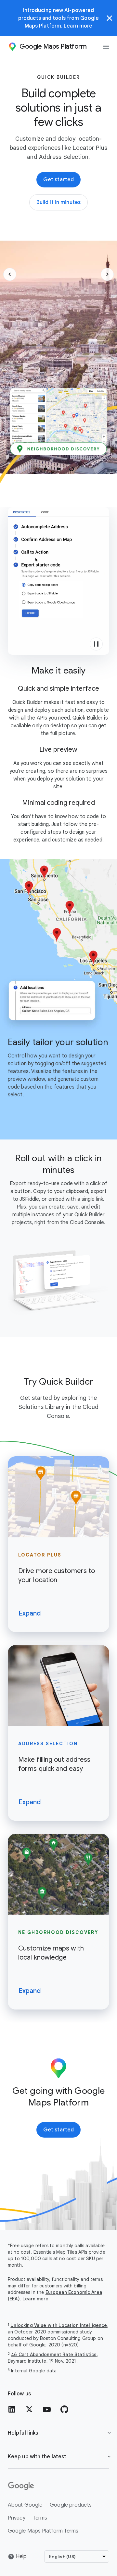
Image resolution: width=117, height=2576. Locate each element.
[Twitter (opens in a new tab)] (29, 2409)
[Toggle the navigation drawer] (106, 47)
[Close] (110, 18)
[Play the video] (96, 644)
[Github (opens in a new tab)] (64, 2409)
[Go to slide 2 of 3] (58, 469)
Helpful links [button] (23, 2433)
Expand (30, 1613)
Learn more (78, 26)
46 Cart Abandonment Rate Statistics (54, 2355)
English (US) (62, 2557)
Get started (58, 180)
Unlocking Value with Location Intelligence (59, 2325)
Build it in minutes (62, 204)
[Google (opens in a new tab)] (58, 2486)
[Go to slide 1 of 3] (45, 469)
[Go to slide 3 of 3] (71, 469)
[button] (10, 274)
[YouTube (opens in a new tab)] (47, 2409)
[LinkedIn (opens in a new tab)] (12, 2409)
